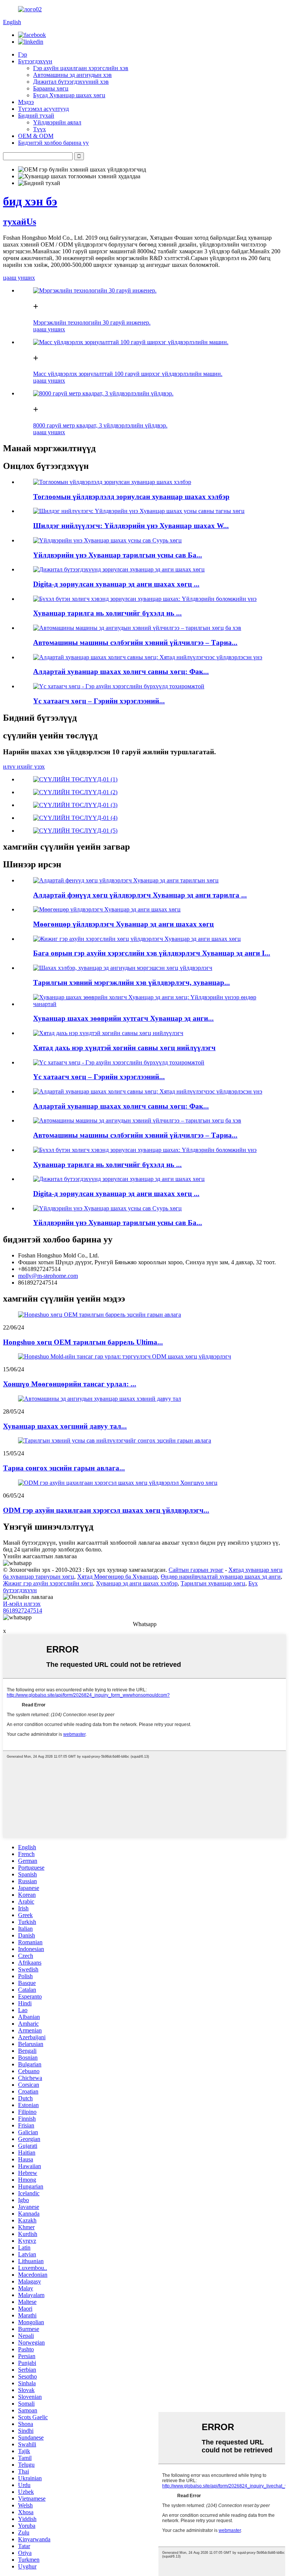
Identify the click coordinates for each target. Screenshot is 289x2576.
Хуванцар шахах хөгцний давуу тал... (65, 1426)
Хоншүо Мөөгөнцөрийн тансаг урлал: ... (70, 1384)
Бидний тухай (36, 116)
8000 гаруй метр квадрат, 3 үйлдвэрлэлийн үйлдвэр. (100, 425)
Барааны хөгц (51, 88)
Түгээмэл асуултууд (43, 109)
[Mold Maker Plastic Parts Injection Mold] (107, 909)
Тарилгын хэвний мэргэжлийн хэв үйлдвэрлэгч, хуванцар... (132, 982)
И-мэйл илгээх (22, 1604)
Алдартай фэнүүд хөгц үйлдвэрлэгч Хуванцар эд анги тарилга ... (140, 895)
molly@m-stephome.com (48, 1276)
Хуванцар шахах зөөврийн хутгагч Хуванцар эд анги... (123, 1018)
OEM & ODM (36, 136)
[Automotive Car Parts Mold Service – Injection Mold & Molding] (137, 628)
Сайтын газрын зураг (196, 1570)
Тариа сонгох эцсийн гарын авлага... (64, 1468)
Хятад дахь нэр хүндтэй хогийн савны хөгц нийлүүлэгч (124, 1048)
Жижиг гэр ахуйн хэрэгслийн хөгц (48, 1583)
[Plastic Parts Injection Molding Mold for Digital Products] (119, 569)
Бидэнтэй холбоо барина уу (53, 143)
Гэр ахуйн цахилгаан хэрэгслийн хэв (81, 68)
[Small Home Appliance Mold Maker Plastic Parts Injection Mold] (137, 939)
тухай (20, 222)
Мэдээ (26, 102)
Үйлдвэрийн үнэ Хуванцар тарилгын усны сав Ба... (118, 555)
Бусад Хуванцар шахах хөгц (69, 95)
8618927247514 (23, 1610)
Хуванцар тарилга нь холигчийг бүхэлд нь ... (107, 613)
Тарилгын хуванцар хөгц (213, 1583)
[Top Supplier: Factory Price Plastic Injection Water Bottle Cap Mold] (139, 511)
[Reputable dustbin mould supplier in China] (108, 1033)
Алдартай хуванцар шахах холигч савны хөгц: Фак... (121, 672)
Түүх (40, 129)
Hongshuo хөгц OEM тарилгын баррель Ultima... (83, 1342)
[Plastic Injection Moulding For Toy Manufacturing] (112, 482)
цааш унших (19, 278)
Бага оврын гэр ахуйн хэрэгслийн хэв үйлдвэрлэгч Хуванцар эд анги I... (152, 953)
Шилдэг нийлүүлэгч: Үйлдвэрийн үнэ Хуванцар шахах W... (131, 526)
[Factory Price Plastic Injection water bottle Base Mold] (107, 540)
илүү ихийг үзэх (24, 767)
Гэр (23, 54)
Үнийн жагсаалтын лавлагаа (40, 1556)
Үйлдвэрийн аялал (57, 122)
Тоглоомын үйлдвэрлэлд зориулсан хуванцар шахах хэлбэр (131, 497)
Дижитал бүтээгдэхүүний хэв (71, 82)
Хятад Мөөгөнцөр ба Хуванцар (117, 1577)
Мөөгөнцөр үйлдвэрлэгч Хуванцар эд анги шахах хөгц (123, 924)
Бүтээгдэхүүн (35, 61)
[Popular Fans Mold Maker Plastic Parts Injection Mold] (126, 880)
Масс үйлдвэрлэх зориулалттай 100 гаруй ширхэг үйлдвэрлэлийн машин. (128, 374)
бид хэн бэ (30, 201)
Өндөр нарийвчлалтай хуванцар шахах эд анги (221, 1577)
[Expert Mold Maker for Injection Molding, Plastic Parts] (123, 968)
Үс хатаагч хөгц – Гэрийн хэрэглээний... (99, 701)
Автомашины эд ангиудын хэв (72, 75)
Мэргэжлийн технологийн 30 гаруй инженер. (92, 322)
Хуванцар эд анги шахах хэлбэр (137, 1583)
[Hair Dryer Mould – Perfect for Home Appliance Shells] (119, 686)
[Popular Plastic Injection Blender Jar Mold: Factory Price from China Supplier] (148, 657)
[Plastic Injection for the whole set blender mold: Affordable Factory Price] (145, 599)
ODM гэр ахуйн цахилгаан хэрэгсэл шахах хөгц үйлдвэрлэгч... (106, 1510)
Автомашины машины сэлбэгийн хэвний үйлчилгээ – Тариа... (135, 642)
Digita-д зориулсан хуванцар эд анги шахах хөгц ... (116, 584)
